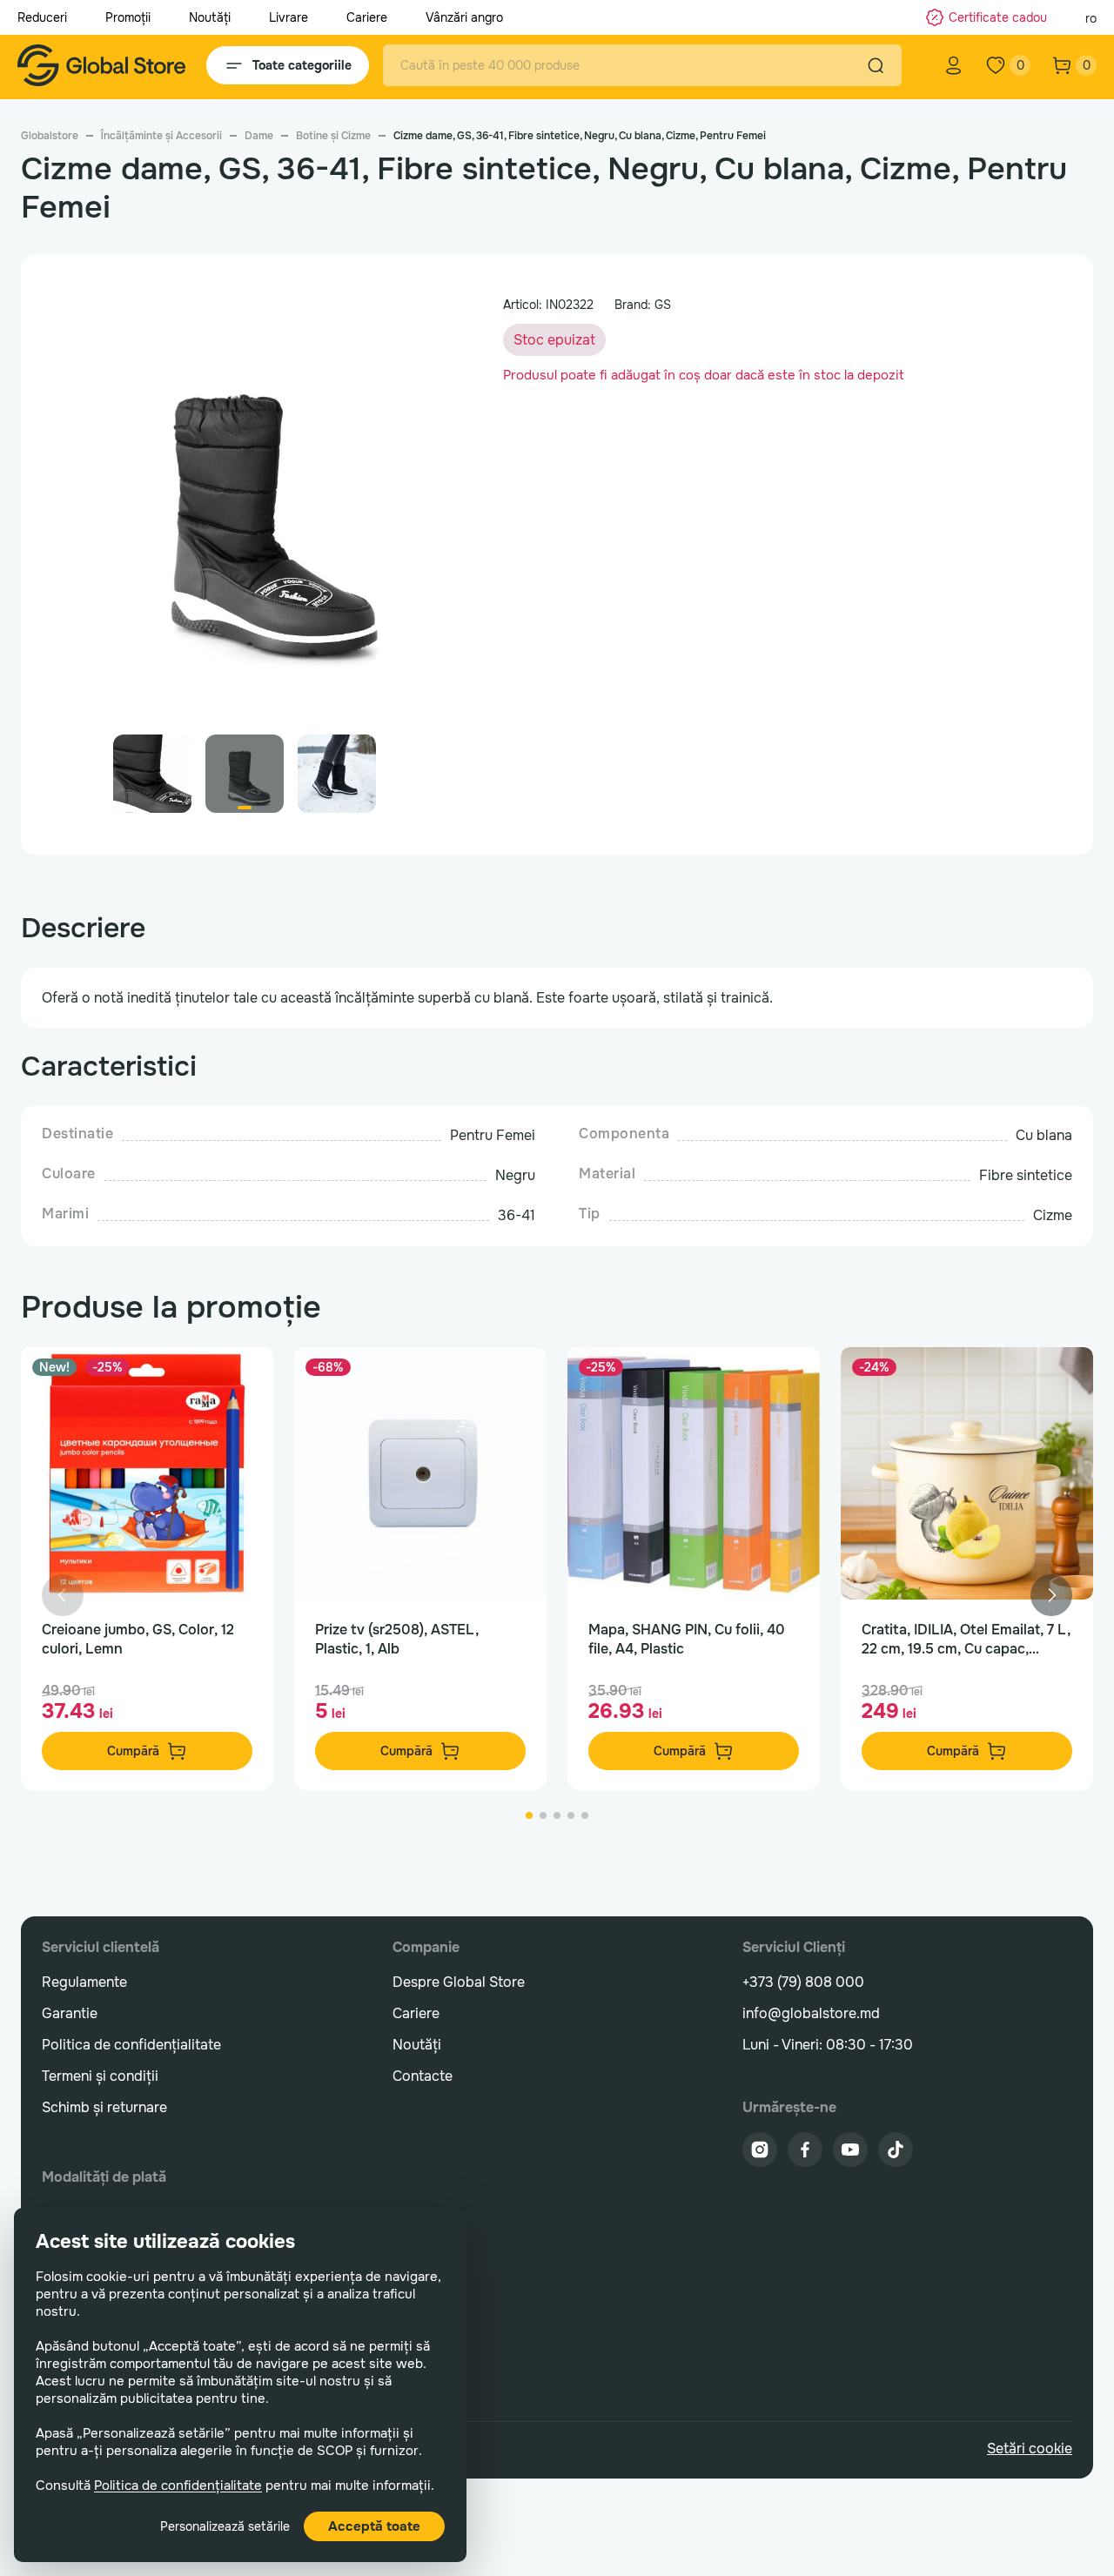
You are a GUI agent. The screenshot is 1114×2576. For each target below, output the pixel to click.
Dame (259, 136)
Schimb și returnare (104, 2107)
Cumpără (133, 1751)
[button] (419, 513)
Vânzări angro (464, 17)
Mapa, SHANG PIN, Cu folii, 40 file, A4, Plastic (687, 1639)
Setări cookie (1030, 2449)
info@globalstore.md (811, 2013)
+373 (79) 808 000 (803, 1982)
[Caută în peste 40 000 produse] (876, 65)
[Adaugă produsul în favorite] (242, 1379)
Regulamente (84, 1982)
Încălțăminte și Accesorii (161, 136)
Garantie (70, 2013)
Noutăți (210, 17)
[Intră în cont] (954, 65)
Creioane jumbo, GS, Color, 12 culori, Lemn (138, 1639)
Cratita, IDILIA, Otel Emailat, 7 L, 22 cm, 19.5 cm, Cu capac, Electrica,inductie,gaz (966, 1640)
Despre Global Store (459, 1982)
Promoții (128, 17)
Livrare (289, 17)
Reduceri (42, 17)
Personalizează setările (225, 2526)
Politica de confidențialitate (178, 2485)
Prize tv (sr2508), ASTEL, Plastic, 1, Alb (397, 1639)
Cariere (367, 17)
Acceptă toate (374, 2526)
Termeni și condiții (100, 2076)
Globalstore (50, 136)
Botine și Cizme (333, 136)
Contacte (423, 2076)
